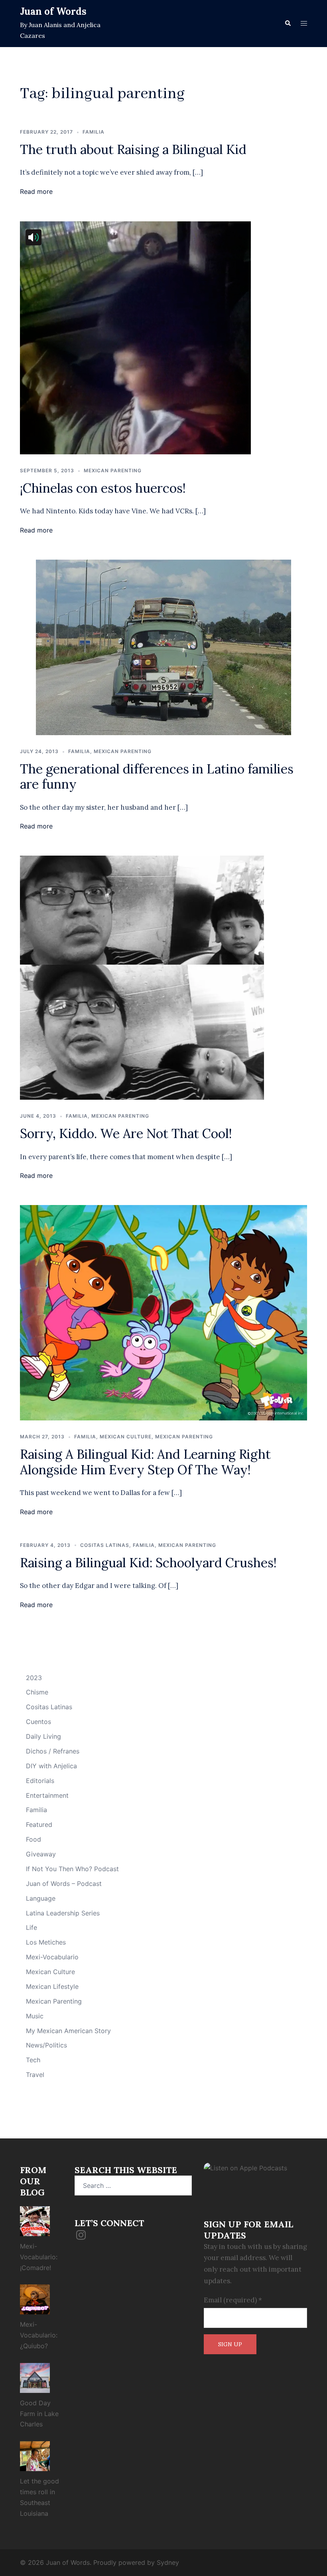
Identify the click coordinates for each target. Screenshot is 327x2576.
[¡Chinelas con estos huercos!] (135, 337)
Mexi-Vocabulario (52, 1957)
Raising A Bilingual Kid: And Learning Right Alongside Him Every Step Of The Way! (145, 1462)
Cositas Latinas (105, 1545)
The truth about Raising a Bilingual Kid (133, 149)
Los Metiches (46, 1942)
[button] (288, 24)
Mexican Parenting (113, 470)
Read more (36, 191)
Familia (94, 132)
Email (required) (233, 2300)
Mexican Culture (126, 1437)
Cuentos (38, 1722)
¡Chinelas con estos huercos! (103, 488)
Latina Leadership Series (63, 1913)
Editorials (40, 1781)
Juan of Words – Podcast (64, 1884)
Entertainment (47, 1795)
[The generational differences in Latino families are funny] (163, 647)
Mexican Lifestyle (52, 1986)
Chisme (37, 1692)
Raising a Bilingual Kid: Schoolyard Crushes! (148, 1563)
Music (35, 2016)
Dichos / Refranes (53, 1751)
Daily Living (43, 1736)
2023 (34, 1678)
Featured (39, 1825)
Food (33, 1839)
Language (41, 1898)
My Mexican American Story (68, 2031)
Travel (35, 2075)
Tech (33, 2060)
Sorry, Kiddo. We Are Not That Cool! (126, 1133)
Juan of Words (53, 11)
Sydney (168, 2562)
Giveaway (41, 1854)
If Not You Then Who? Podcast (72, 1869)
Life (32, 1927)
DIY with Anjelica (51, 1766)
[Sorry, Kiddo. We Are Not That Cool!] (142, 977)
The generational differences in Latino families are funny (157, 776)
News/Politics (46, 2045)
